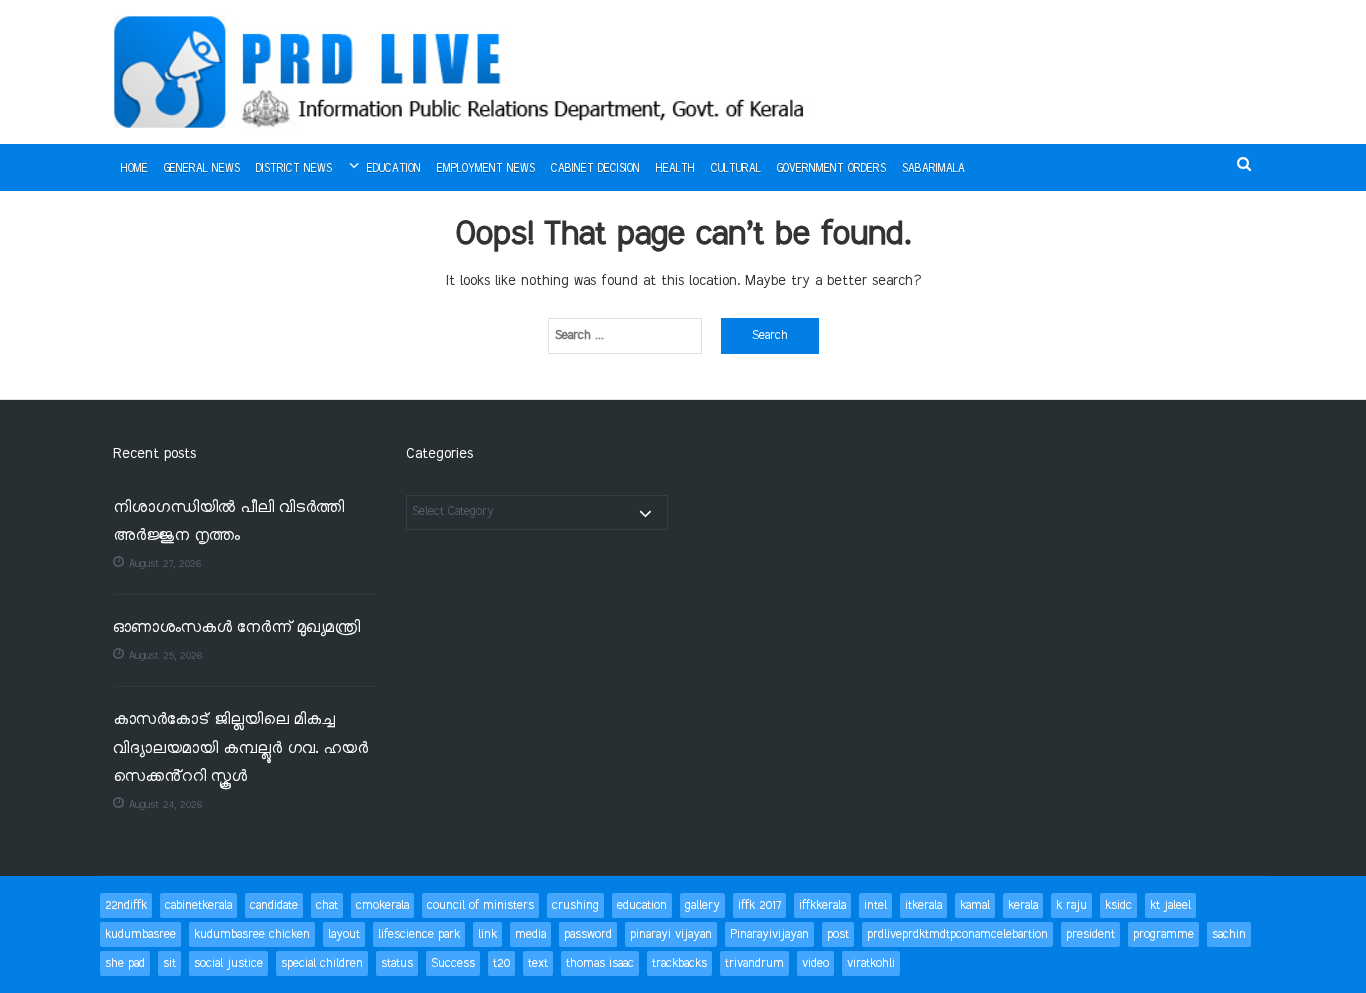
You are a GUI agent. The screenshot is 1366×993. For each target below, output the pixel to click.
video (815, 963)
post (838, 934)
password (588, 934)
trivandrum (754, 963)
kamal (975, 905)
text (538, 963)
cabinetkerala (198, 905)
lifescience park (419, 934)
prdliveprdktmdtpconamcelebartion (957, 934)
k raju (1071, 905)
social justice (228, 963)
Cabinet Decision (595, 169)
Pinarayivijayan (769, 934)
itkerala (923, 905)
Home (134, 169)
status (397, 963)
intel (875, 905)
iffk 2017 (759, 905)
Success (453, 963)
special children (322, 963)
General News (202, 169)
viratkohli (871, 963)
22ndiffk (126, 905)
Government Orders (831, 169)
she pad (125, 963)
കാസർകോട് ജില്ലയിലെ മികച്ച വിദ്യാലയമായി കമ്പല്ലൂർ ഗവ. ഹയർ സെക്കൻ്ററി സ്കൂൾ (240, 749)
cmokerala (382, 905)
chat (327, 905)
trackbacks (679, 963)
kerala (1023, 905)
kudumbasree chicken (252, 934)
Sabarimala (933, 169)
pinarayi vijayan (671, 934)
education (642, 905)
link (487, 934)
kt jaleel (1170, 905)
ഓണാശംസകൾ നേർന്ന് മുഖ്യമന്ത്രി (236, 628)
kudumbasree (140, 934)
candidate (274, 905)
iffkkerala (822, 905)
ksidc (1118, 905)
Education (394, 169)
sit (169, 963)
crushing (575, 905)
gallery (702, 905)
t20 (501, 963)
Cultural (736, 169)
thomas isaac (600, 963)
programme (1163, 934)
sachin (1229, 934)
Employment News (486, 169)
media (530, 934)
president (1090, 934)
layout (344, 934)
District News (294, 169)
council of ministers (480, 905)
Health (675, 169)
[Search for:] (625, 336)
